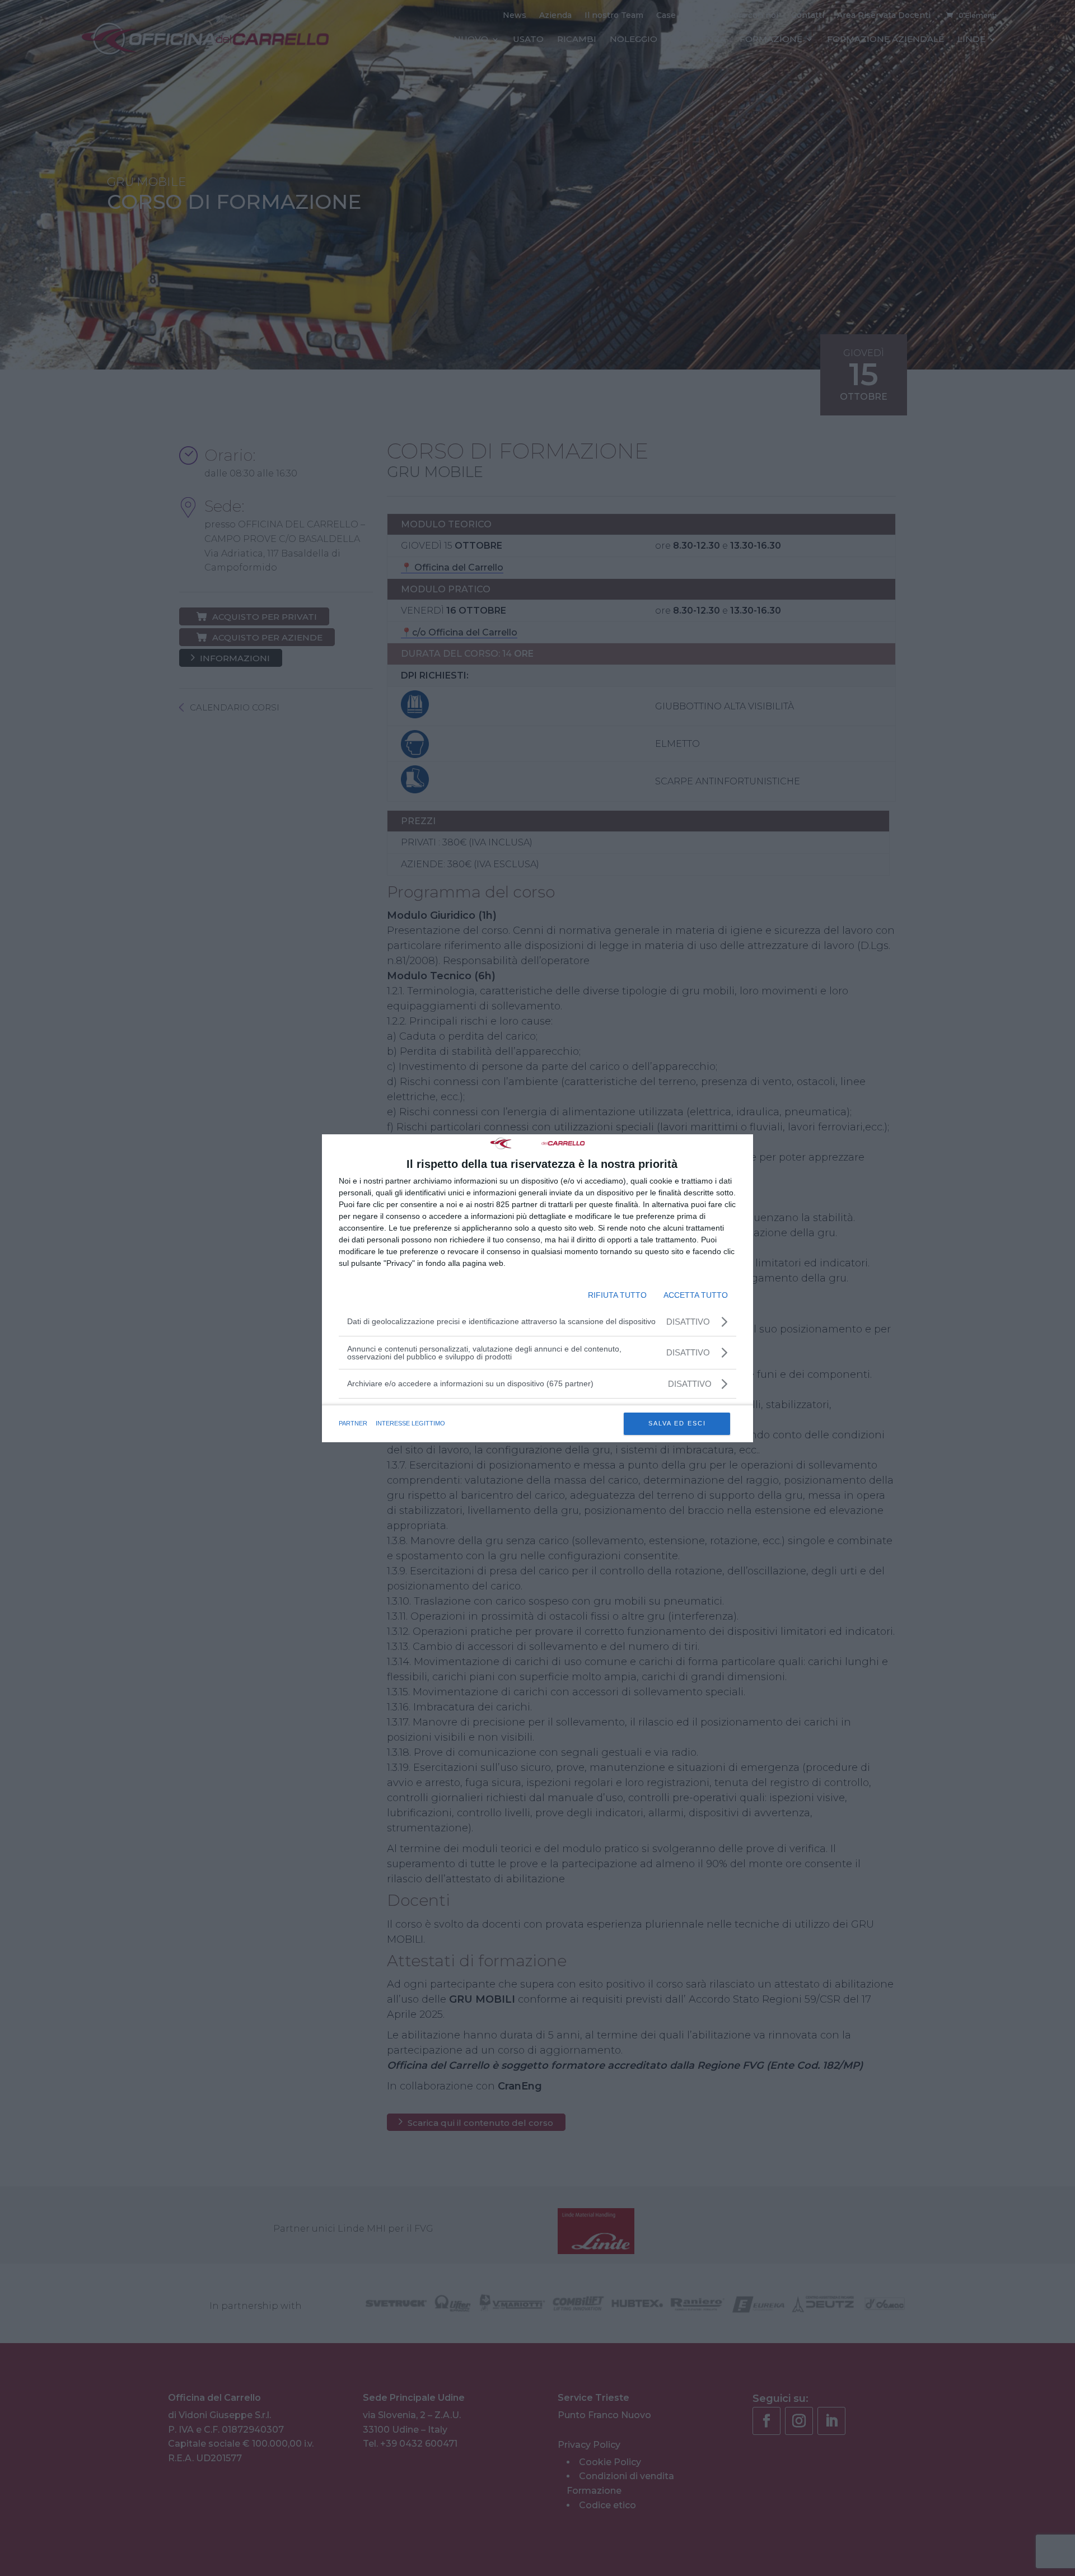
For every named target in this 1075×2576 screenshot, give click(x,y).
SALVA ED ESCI (677, 1423)
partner (353, 1423)
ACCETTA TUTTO (696, 1295)
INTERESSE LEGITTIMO (410, 1423)
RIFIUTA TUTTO (617, 1295)
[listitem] (537, 1384)
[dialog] (537, 1288)
